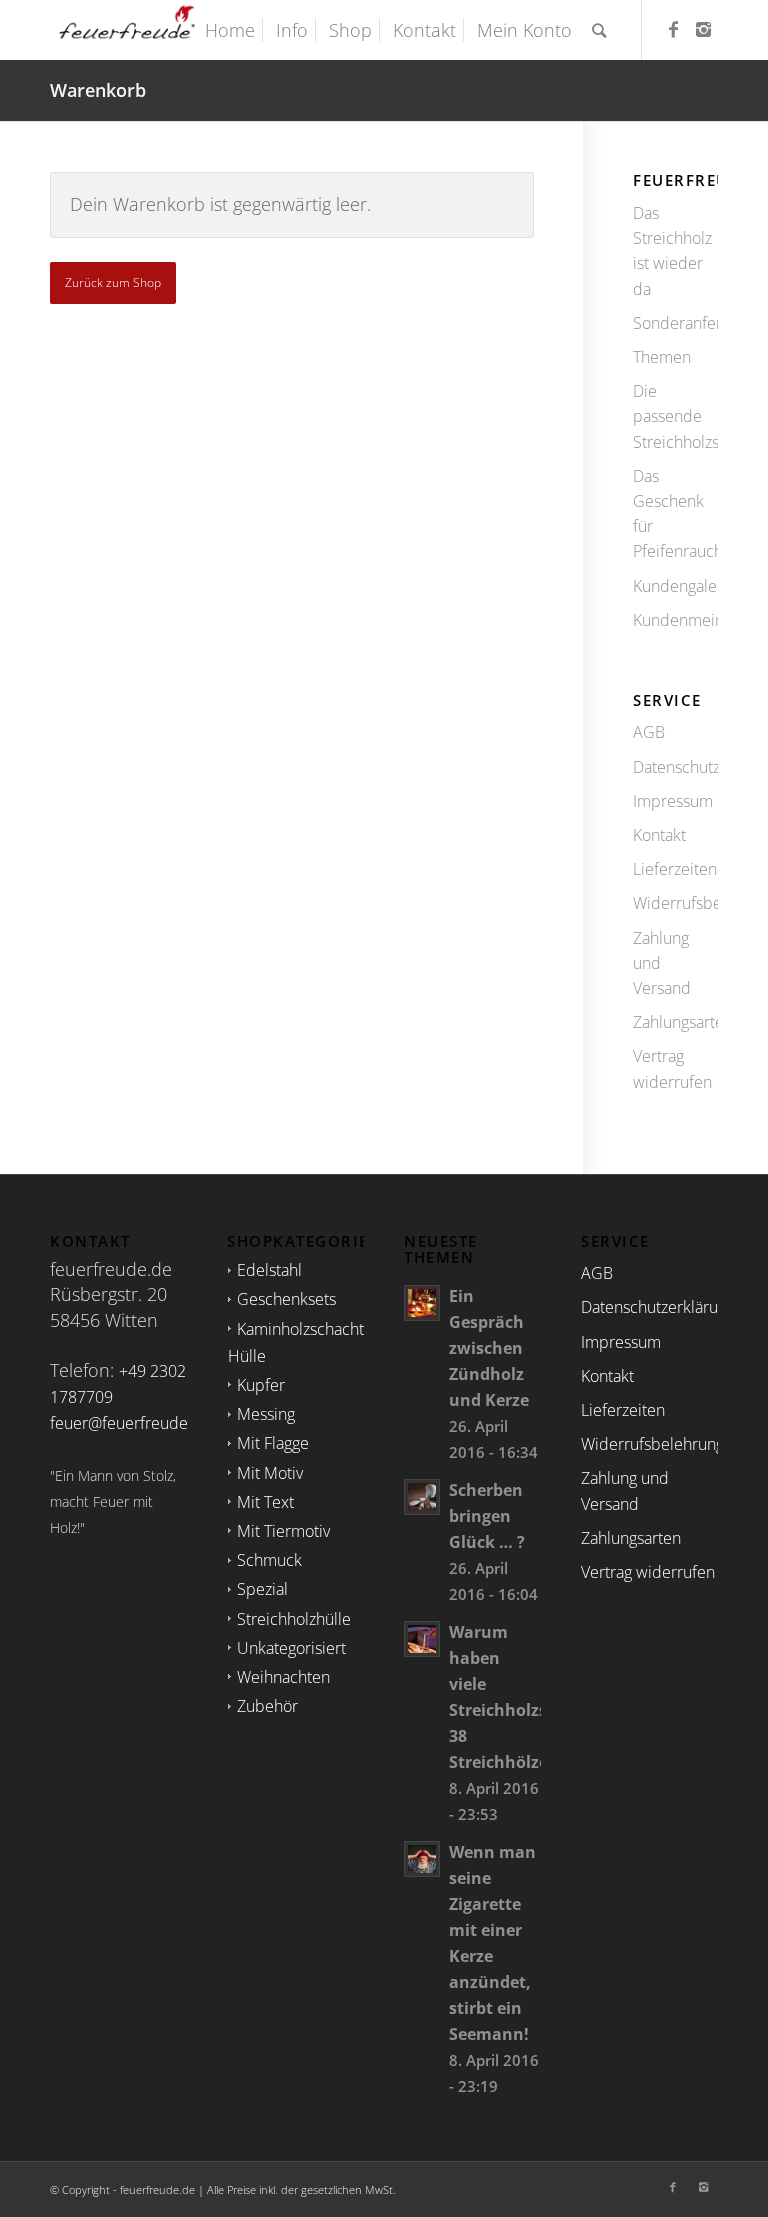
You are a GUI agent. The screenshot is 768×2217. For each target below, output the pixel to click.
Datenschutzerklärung (675, 767)
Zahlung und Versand (662, 963)
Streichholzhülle (294, 1619)
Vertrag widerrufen (672, 1068)
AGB (649, 732)
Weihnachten (283, 1677)
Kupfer (261, 1385)
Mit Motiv (270, 1473)
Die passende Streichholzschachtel (675, 416)
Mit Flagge (273, 1443)
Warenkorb (98, 90)
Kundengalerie (675, 586)
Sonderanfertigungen (675, 323)
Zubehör (267, 1706)
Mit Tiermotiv (283, 1531)
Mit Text (265, 1502)
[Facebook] (673, 29)
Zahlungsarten (675, 1022)
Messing (266, 1414)
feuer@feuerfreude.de (130, 1423)
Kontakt (659, 835)
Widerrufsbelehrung (675, 903)
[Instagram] (703, 29)
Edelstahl (269, 1270)
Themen (662, 357)
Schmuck (269, 1560)
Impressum (673, 801)
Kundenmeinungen (675, 620)
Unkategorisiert (291, 1648)
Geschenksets (286, 1299)
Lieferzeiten (675, 869)
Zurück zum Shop (113, 282)
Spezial (262, 1589)
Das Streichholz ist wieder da (672, 251)
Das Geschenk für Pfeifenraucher (675, 514)
